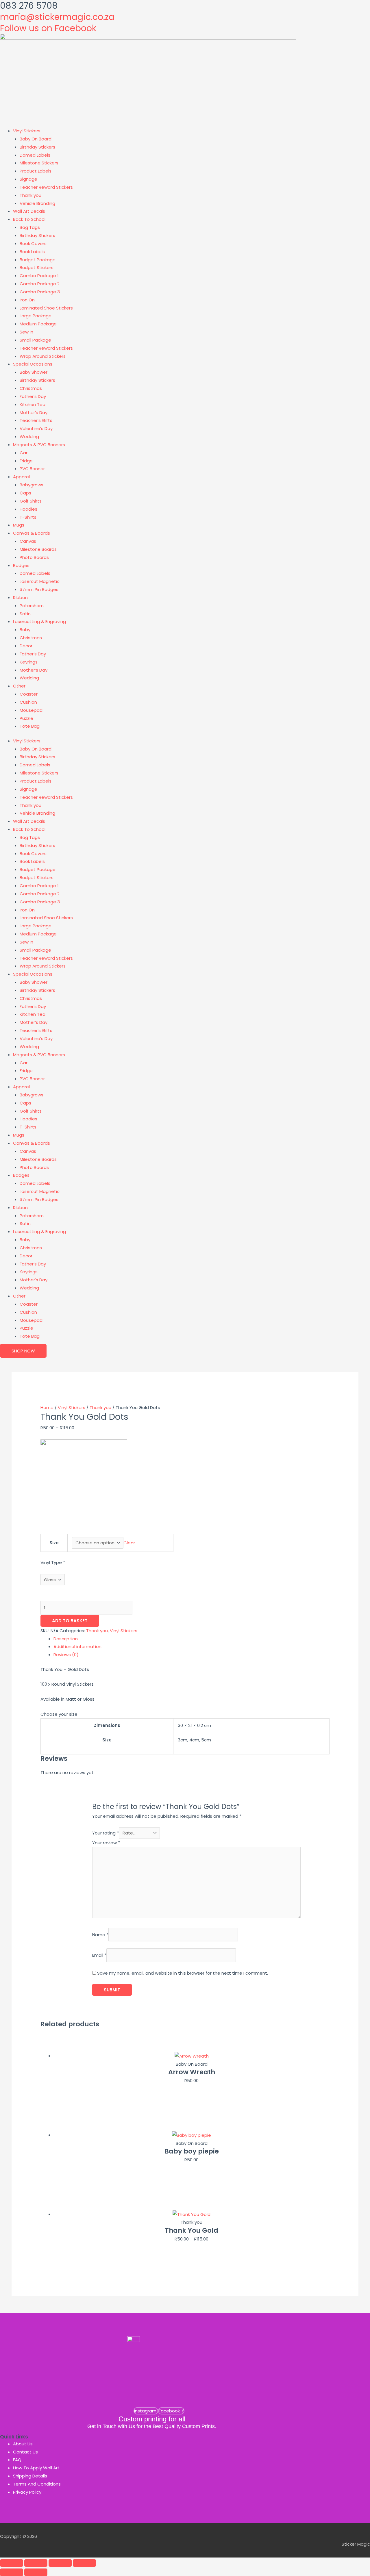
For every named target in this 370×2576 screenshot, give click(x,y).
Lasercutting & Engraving (39, 621)
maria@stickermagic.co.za (57, 17)
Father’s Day (33, 396)
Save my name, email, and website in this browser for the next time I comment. (183, 1973)
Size (54, 1543)
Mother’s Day (34, 413)
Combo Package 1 (39, 276)
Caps (25, 493)
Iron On (27, 300)
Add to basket (70, 1621)
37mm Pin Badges (39, 589)
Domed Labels (35, 155)
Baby (25, 630)
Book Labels (32, 252)
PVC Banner (32, 469)
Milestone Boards (38, 549)
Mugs (19, 525)
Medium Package (38, 324)
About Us (23, 2444)
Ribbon (20, 597)
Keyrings (29, 662)
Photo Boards (34, 557)
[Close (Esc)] (84, 2563)
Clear (129, 1543)
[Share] (60, 2563)
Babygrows (32, 485)
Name (100, 1935)
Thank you (30, 195)
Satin (25, 614)
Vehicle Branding (37, 203)
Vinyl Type (53, 1562)
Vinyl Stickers (27, 131)
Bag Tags (30, 227)
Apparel (21, 477)
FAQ (17, 2460)
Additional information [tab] (77, 1646)
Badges (21, 565)
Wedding (29, 437)
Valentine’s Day (36, 428)
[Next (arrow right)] (36, 2572)
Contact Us (25, 2452)
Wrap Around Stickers (43, 356)
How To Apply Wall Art (36, 2468)
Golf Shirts (31, 501)
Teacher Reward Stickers (46, 187)
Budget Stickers (37, 267)
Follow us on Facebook (48, 28)
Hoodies (28, 509)
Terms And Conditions (37, 2484)
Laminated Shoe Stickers (46, 308)
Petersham (32, 606)
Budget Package (38, 260)
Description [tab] (66, 1639)
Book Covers (33, 243)
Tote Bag (30, 726)
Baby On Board (36, 139)
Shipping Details (30, 2476)
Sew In (26, 332)
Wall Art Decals (29, 211)
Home (47, 1407)
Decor (26, 646)
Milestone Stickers (39, 163)
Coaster (29, 694)
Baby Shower (34, 372)
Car (24, 453)
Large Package (36, 316)
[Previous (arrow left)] (12, 2572)
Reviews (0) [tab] (66, 1655)
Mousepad (31, 710)
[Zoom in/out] (12, 2563)
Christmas (31, 388)
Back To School (29, 219)
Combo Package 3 (40, 292)
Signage (28, 179)
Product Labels (36, 171)
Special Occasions (33, 364)
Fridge (26, 461)
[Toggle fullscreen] (36, 2563)
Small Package (35, 340)
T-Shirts (28, 517)
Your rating (106, 1833)
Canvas (28, 541)
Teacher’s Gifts (36, 420)
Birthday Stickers (37, 147)
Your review (106, 1843)
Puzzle (26, 718)
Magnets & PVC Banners (39, 445)
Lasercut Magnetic (40, 581)
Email (99, 1955)
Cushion (28, 702)
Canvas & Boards (32, 533)
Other (19, 686)
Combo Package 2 (40, 284)
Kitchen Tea (33, 404)
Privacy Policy (27, 2492)
